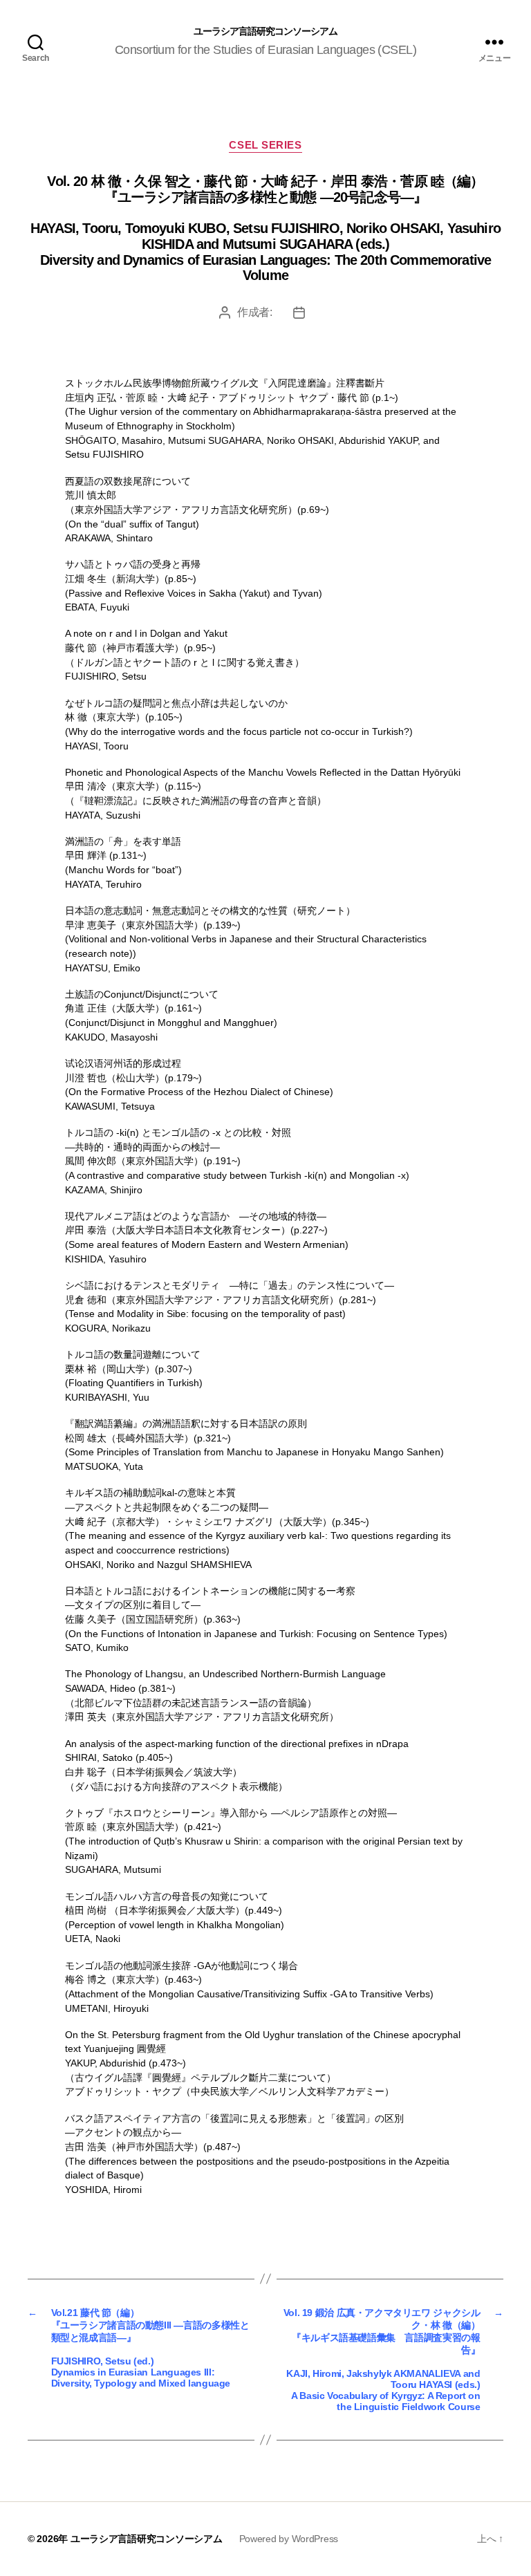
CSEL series (265, 145)
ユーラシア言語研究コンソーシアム (265, 31)
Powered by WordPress (289, 2539)
